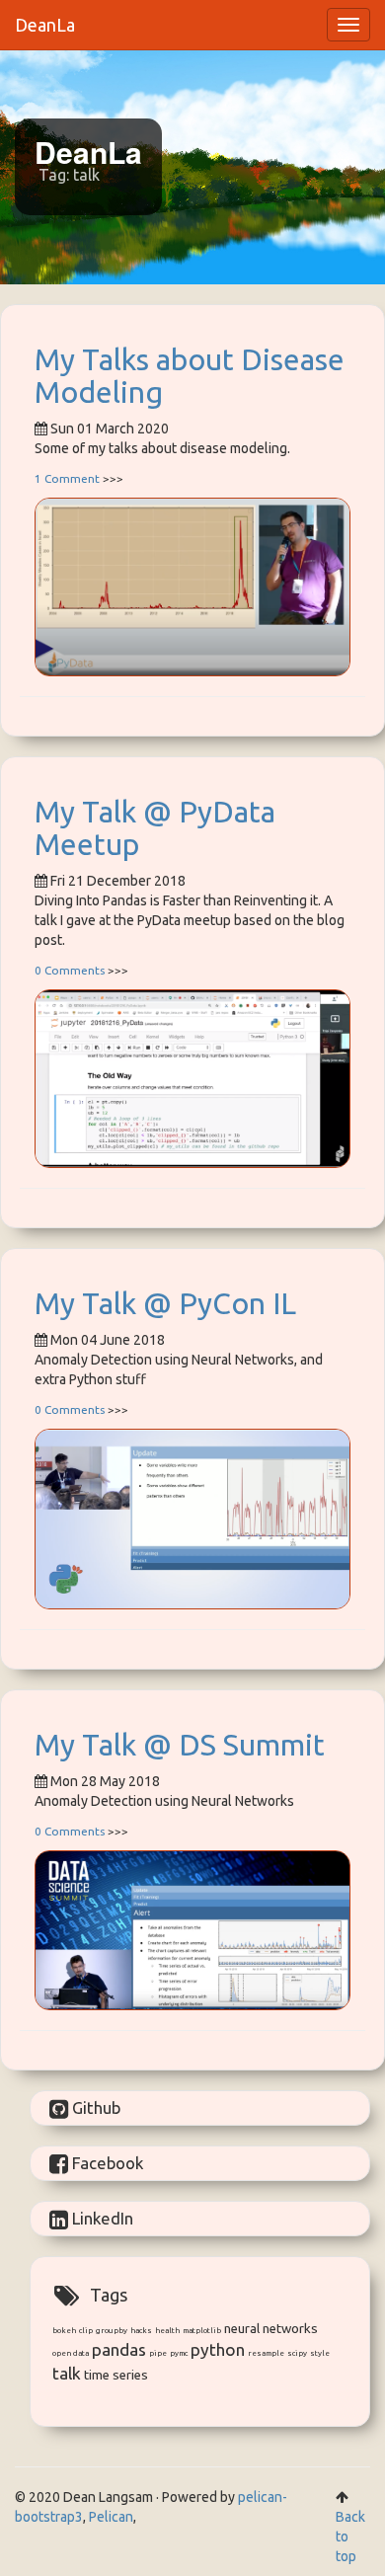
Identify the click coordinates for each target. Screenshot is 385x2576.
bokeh (64, 2331)
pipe (158, 2353)
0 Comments (70, 970)
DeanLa (45, 25)
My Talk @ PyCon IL (165, 1303)
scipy (297, 2353)
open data (71, 2353)
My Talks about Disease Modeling (190, 376)
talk (67, 2373)
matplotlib (202, 2331)
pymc (179, 2353)
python (218, 2349)
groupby (112, 2331)
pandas (119, 2349)
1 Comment (67, 478)
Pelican (111, 2517)
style (320, 2353)
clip (86, 2331)
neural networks (271, 2329)
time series (116, 2375)
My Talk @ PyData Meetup (155, 828)
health (167, 2331)
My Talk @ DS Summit (180, 1745)
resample (266, 2353)
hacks (141, 2331)
